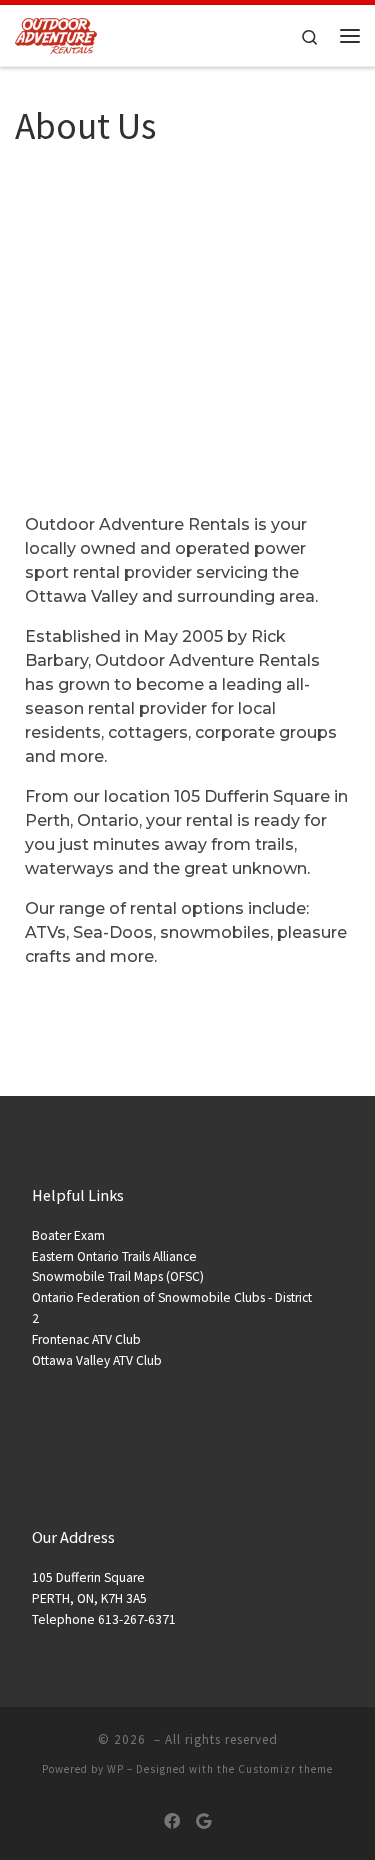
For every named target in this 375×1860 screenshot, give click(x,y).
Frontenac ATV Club (86, 1339)
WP (115, 1769)
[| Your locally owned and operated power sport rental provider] (56, 33)
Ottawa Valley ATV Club (97, 1360)
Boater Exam (68, 1235)
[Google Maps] (203, 1821)
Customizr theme (285, 1769)
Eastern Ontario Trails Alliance (114, 1256)
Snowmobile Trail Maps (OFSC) (118, 1276)
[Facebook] (172, 1821)
